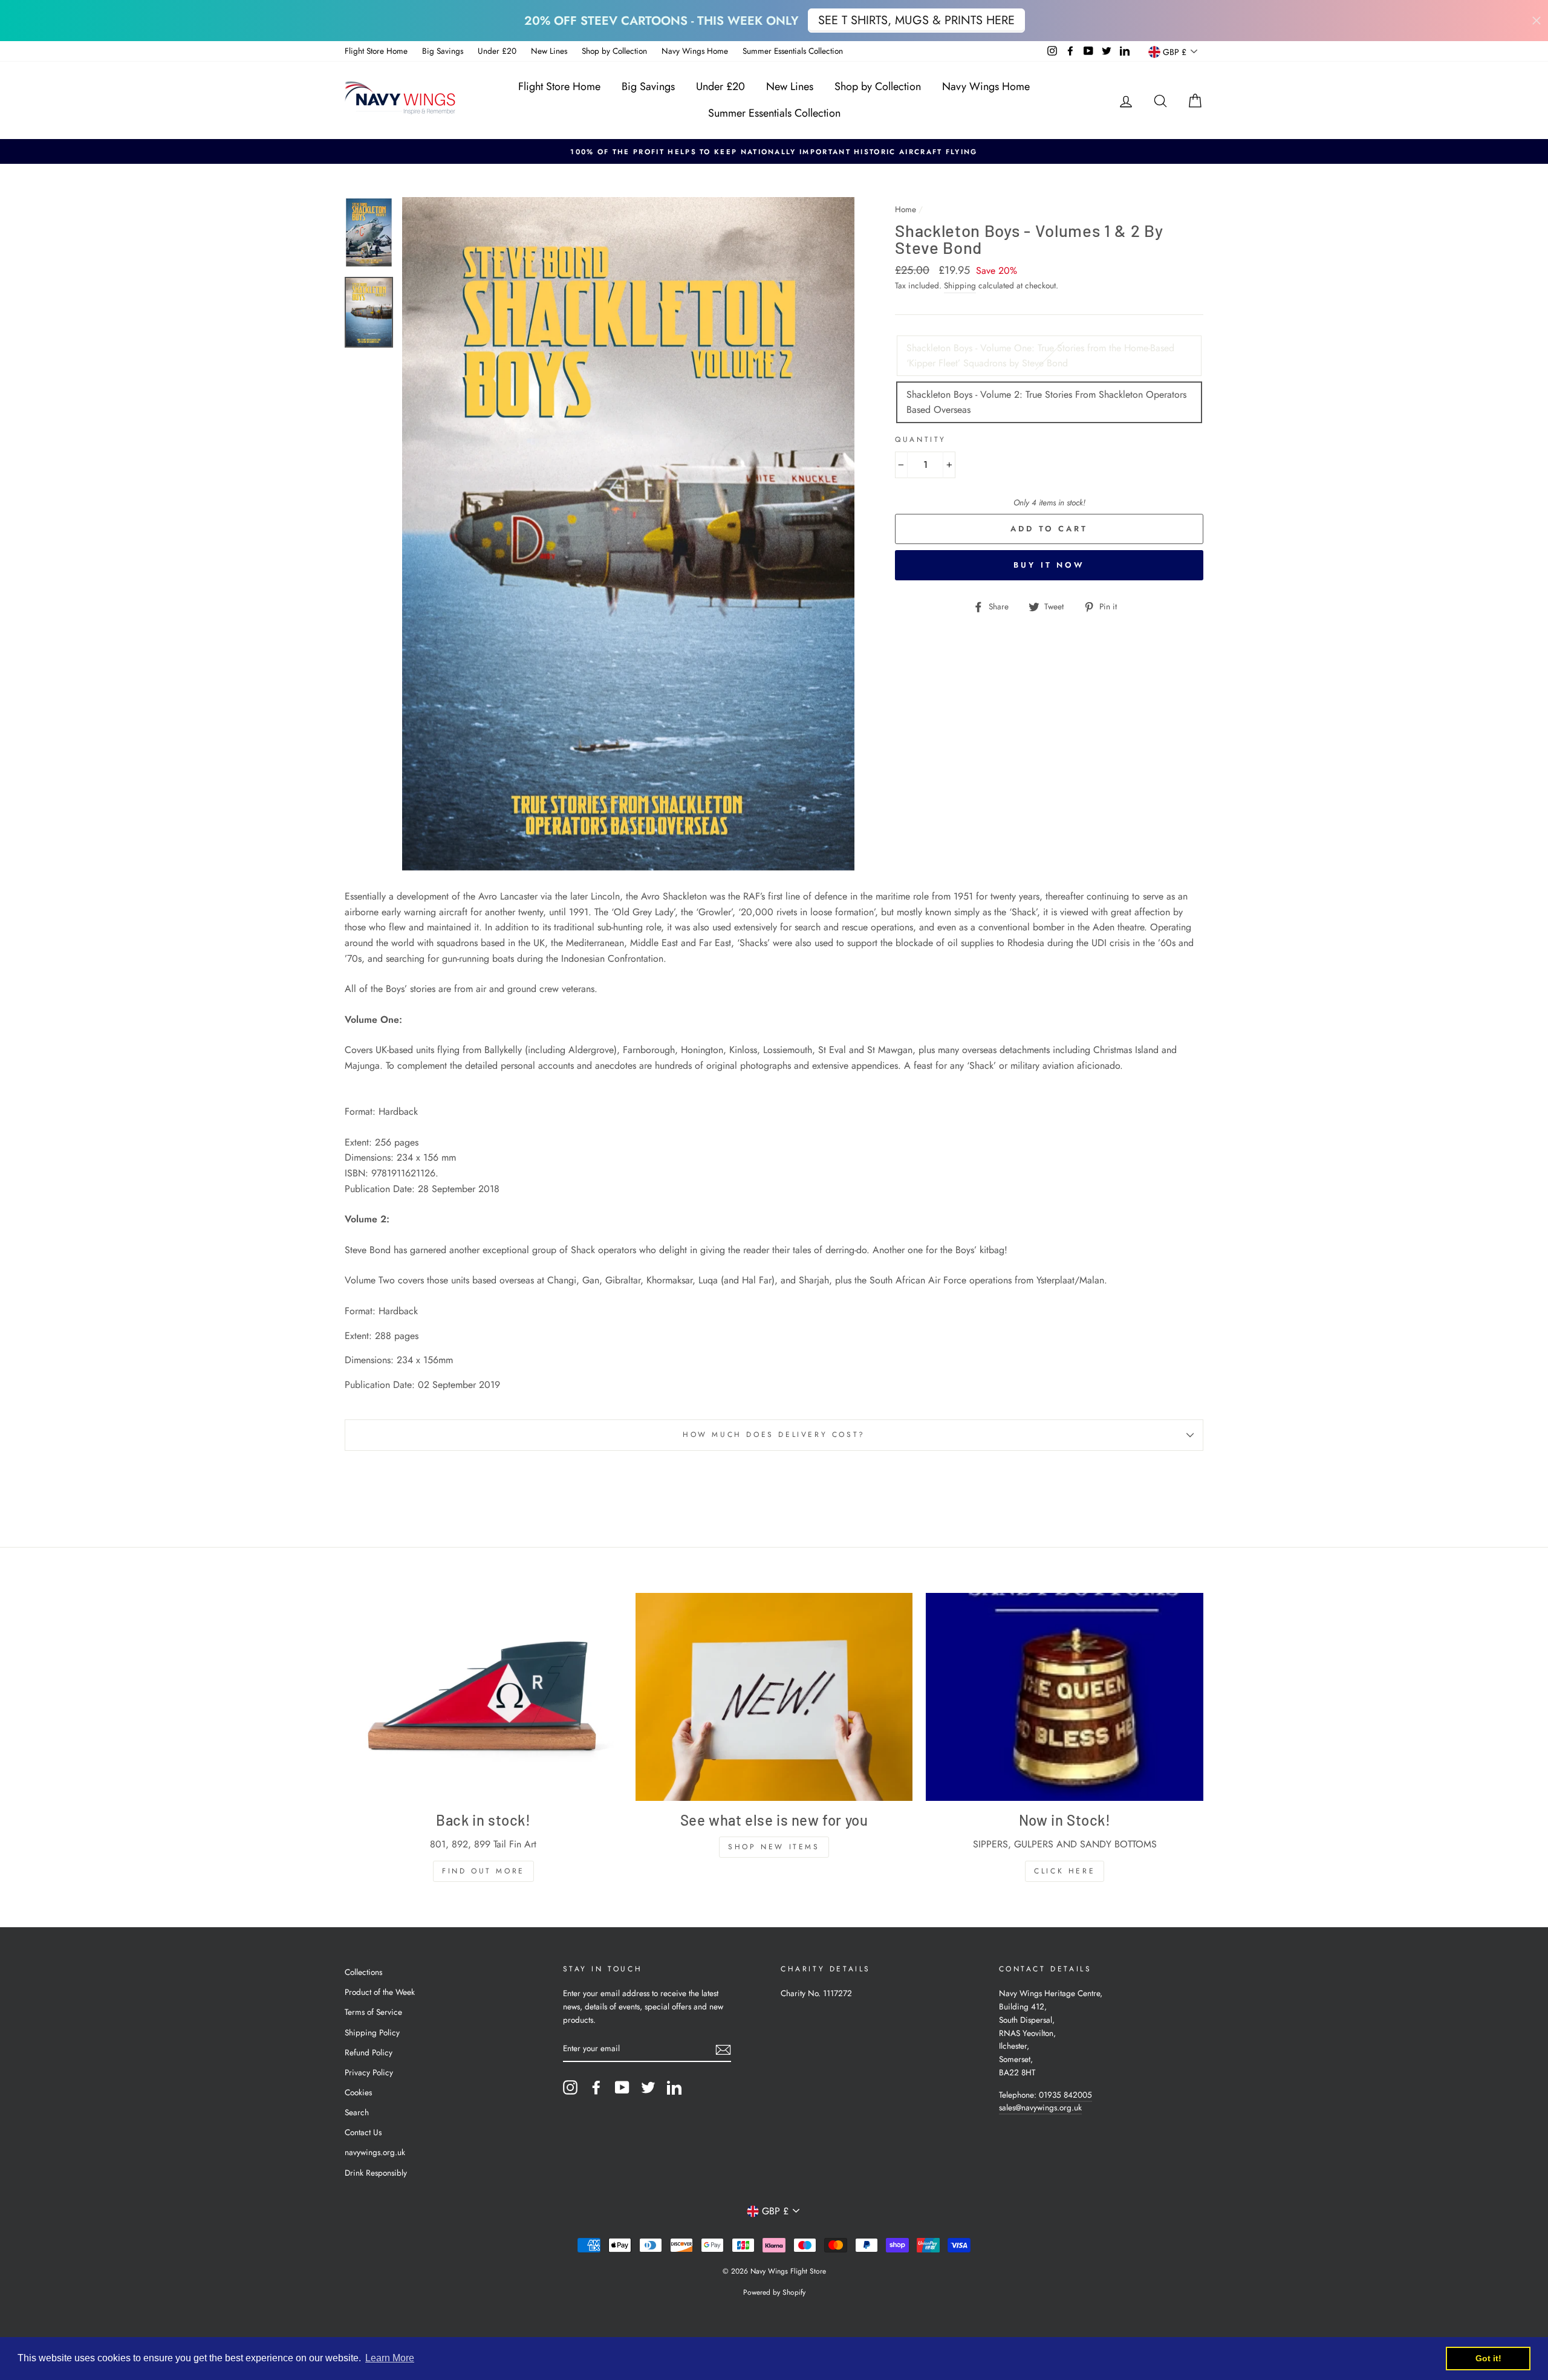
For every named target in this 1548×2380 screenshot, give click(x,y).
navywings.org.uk (375, 2152)
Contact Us (363, 2132)
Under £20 (497, 51)
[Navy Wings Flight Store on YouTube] (622, 2087)
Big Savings (443, 51)
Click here (1065, 1871)
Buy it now (1049, 565)
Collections (363, 1972)
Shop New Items (774, 1847)
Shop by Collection (614, 51)
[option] (774, 152)
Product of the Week (380, 1992)
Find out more (483, 1871)
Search (357, 2112)
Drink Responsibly (376, 2173)
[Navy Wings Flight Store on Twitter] (648, 2087)
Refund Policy (369, 2052)
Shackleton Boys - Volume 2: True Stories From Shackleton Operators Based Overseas (1046, 402)
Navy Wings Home (695, 51)
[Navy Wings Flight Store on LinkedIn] (674, 2087)
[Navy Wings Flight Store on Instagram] (570, 2087)
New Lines (549, 51)
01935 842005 (1065, 2095)
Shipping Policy (372, 2032)
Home (906, 209)
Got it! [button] (1488, 2358)
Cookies (358, 2092)
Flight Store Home (376, 51)
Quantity (921, 439)
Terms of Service (373, 2012)
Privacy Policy (369, 2072)
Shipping (960, 285)
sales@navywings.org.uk (1040, 2107)
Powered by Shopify (774, 2292)
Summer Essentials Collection (793, 51)
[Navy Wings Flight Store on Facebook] (596, 2087)
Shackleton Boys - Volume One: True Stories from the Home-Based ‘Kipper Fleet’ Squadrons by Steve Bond (1040, 356)
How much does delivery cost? (774, 1435)
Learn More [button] (390, 2358)
